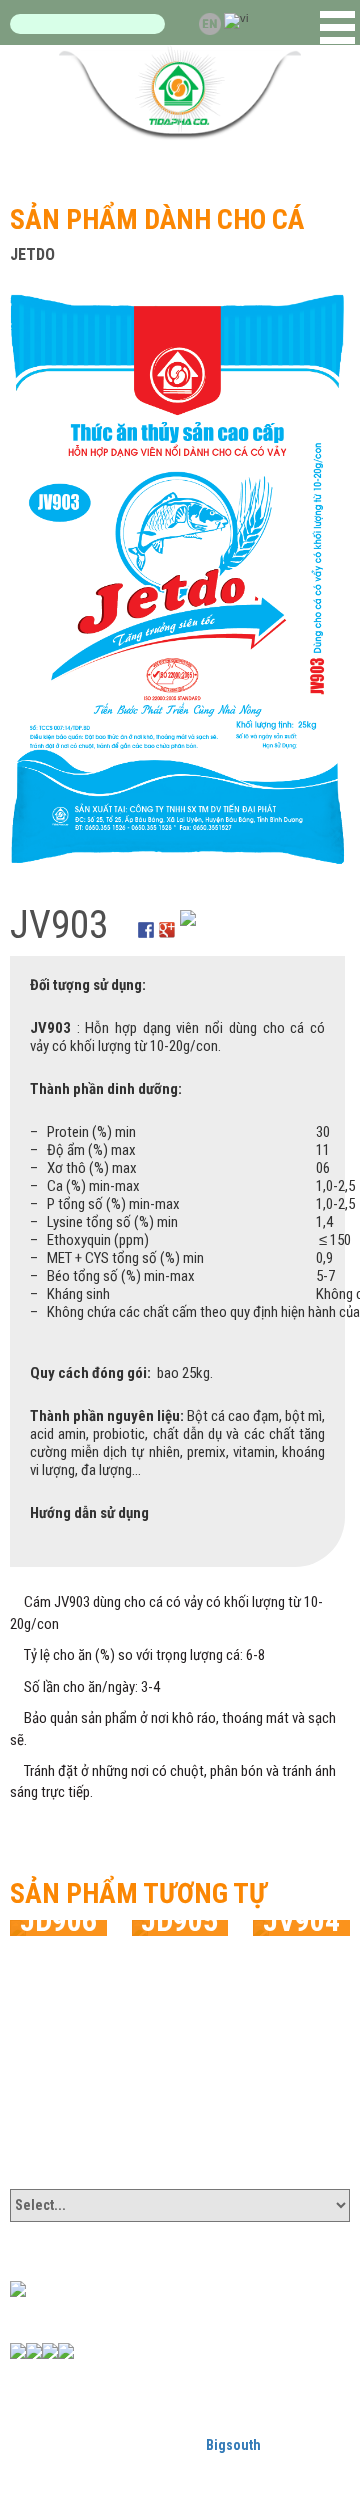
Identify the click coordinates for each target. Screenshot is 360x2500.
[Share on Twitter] (188, 918)
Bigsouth (233, 2445)
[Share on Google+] (167, 918)
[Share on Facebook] (146, 918)
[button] (337, 27)
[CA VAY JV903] (177, 578)
